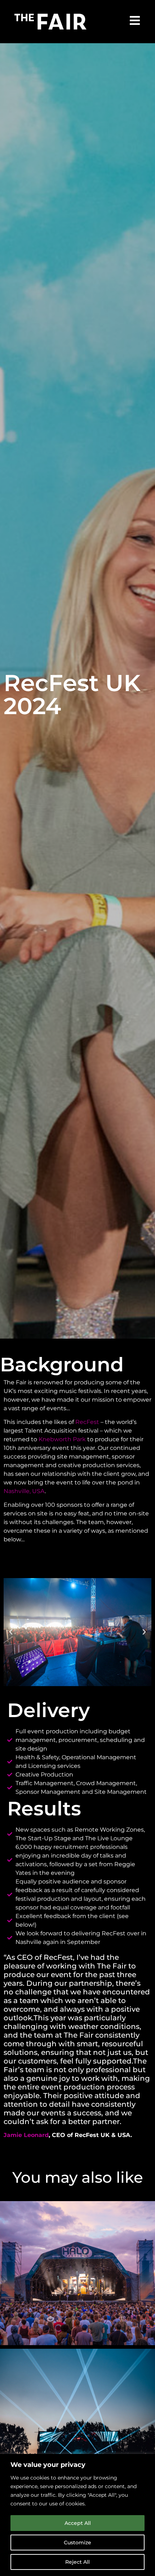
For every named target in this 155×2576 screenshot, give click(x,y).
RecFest (87, 1422)
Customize (77, 2543)
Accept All (78, 2523)
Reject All (77, 2562)
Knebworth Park (62, 1439)
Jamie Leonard (26, 2135)
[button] (11, 1632)
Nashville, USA (24, 1491)
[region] (77, 2515)
